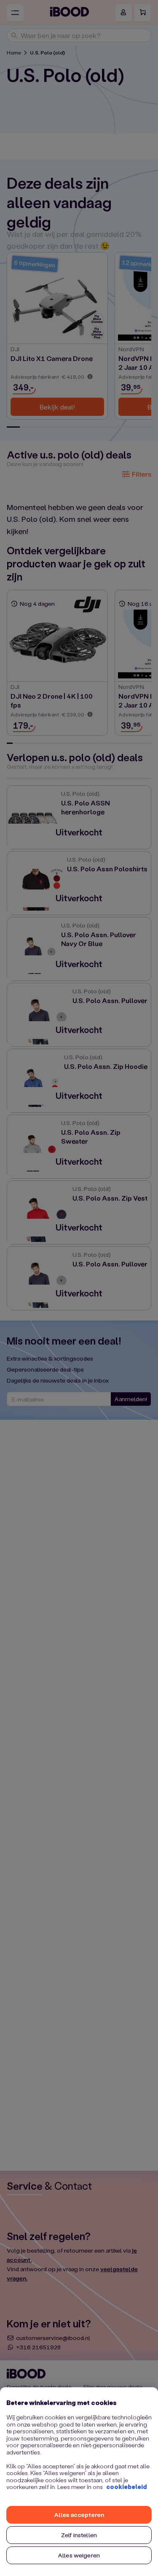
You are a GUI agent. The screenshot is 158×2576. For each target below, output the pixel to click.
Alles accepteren (79, 2515)
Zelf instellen (79, 2535)
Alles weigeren (79, 2555)
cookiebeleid (127, 2487)
